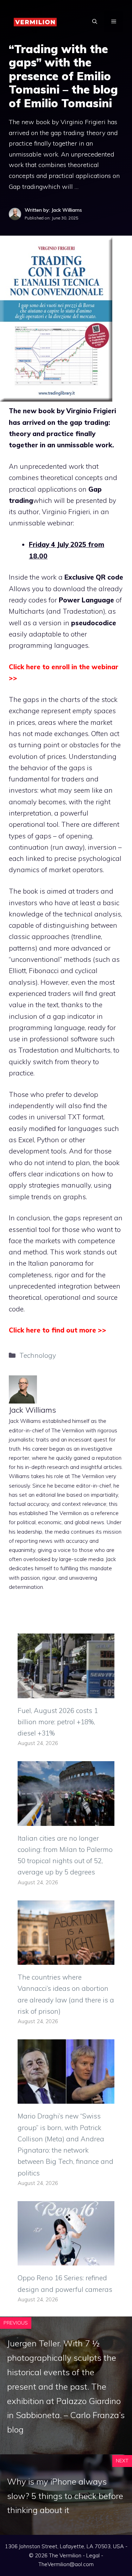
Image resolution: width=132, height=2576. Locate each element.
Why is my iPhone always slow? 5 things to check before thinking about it (65, 2496)
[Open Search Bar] (95, 21)
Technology (38, 1355)
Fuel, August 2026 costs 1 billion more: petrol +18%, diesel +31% (58, 1722)
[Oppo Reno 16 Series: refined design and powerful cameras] (66, 2260)
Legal (93, 2555)
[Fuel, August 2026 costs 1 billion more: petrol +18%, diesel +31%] (66, 1692)
